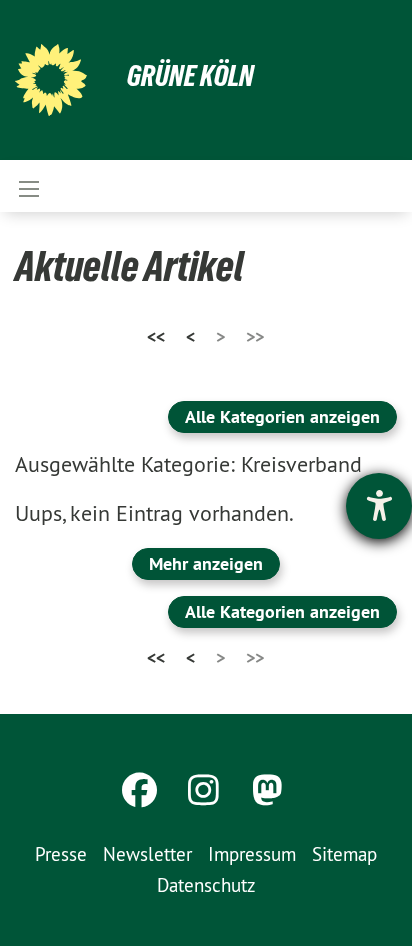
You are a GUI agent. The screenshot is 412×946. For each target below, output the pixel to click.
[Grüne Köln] (51, 80)
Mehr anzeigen (206, 563)
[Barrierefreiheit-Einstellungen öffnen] (379, 506)
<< (156, 336)
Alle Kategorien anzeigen (282, 416)
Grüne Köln (190, 75)
